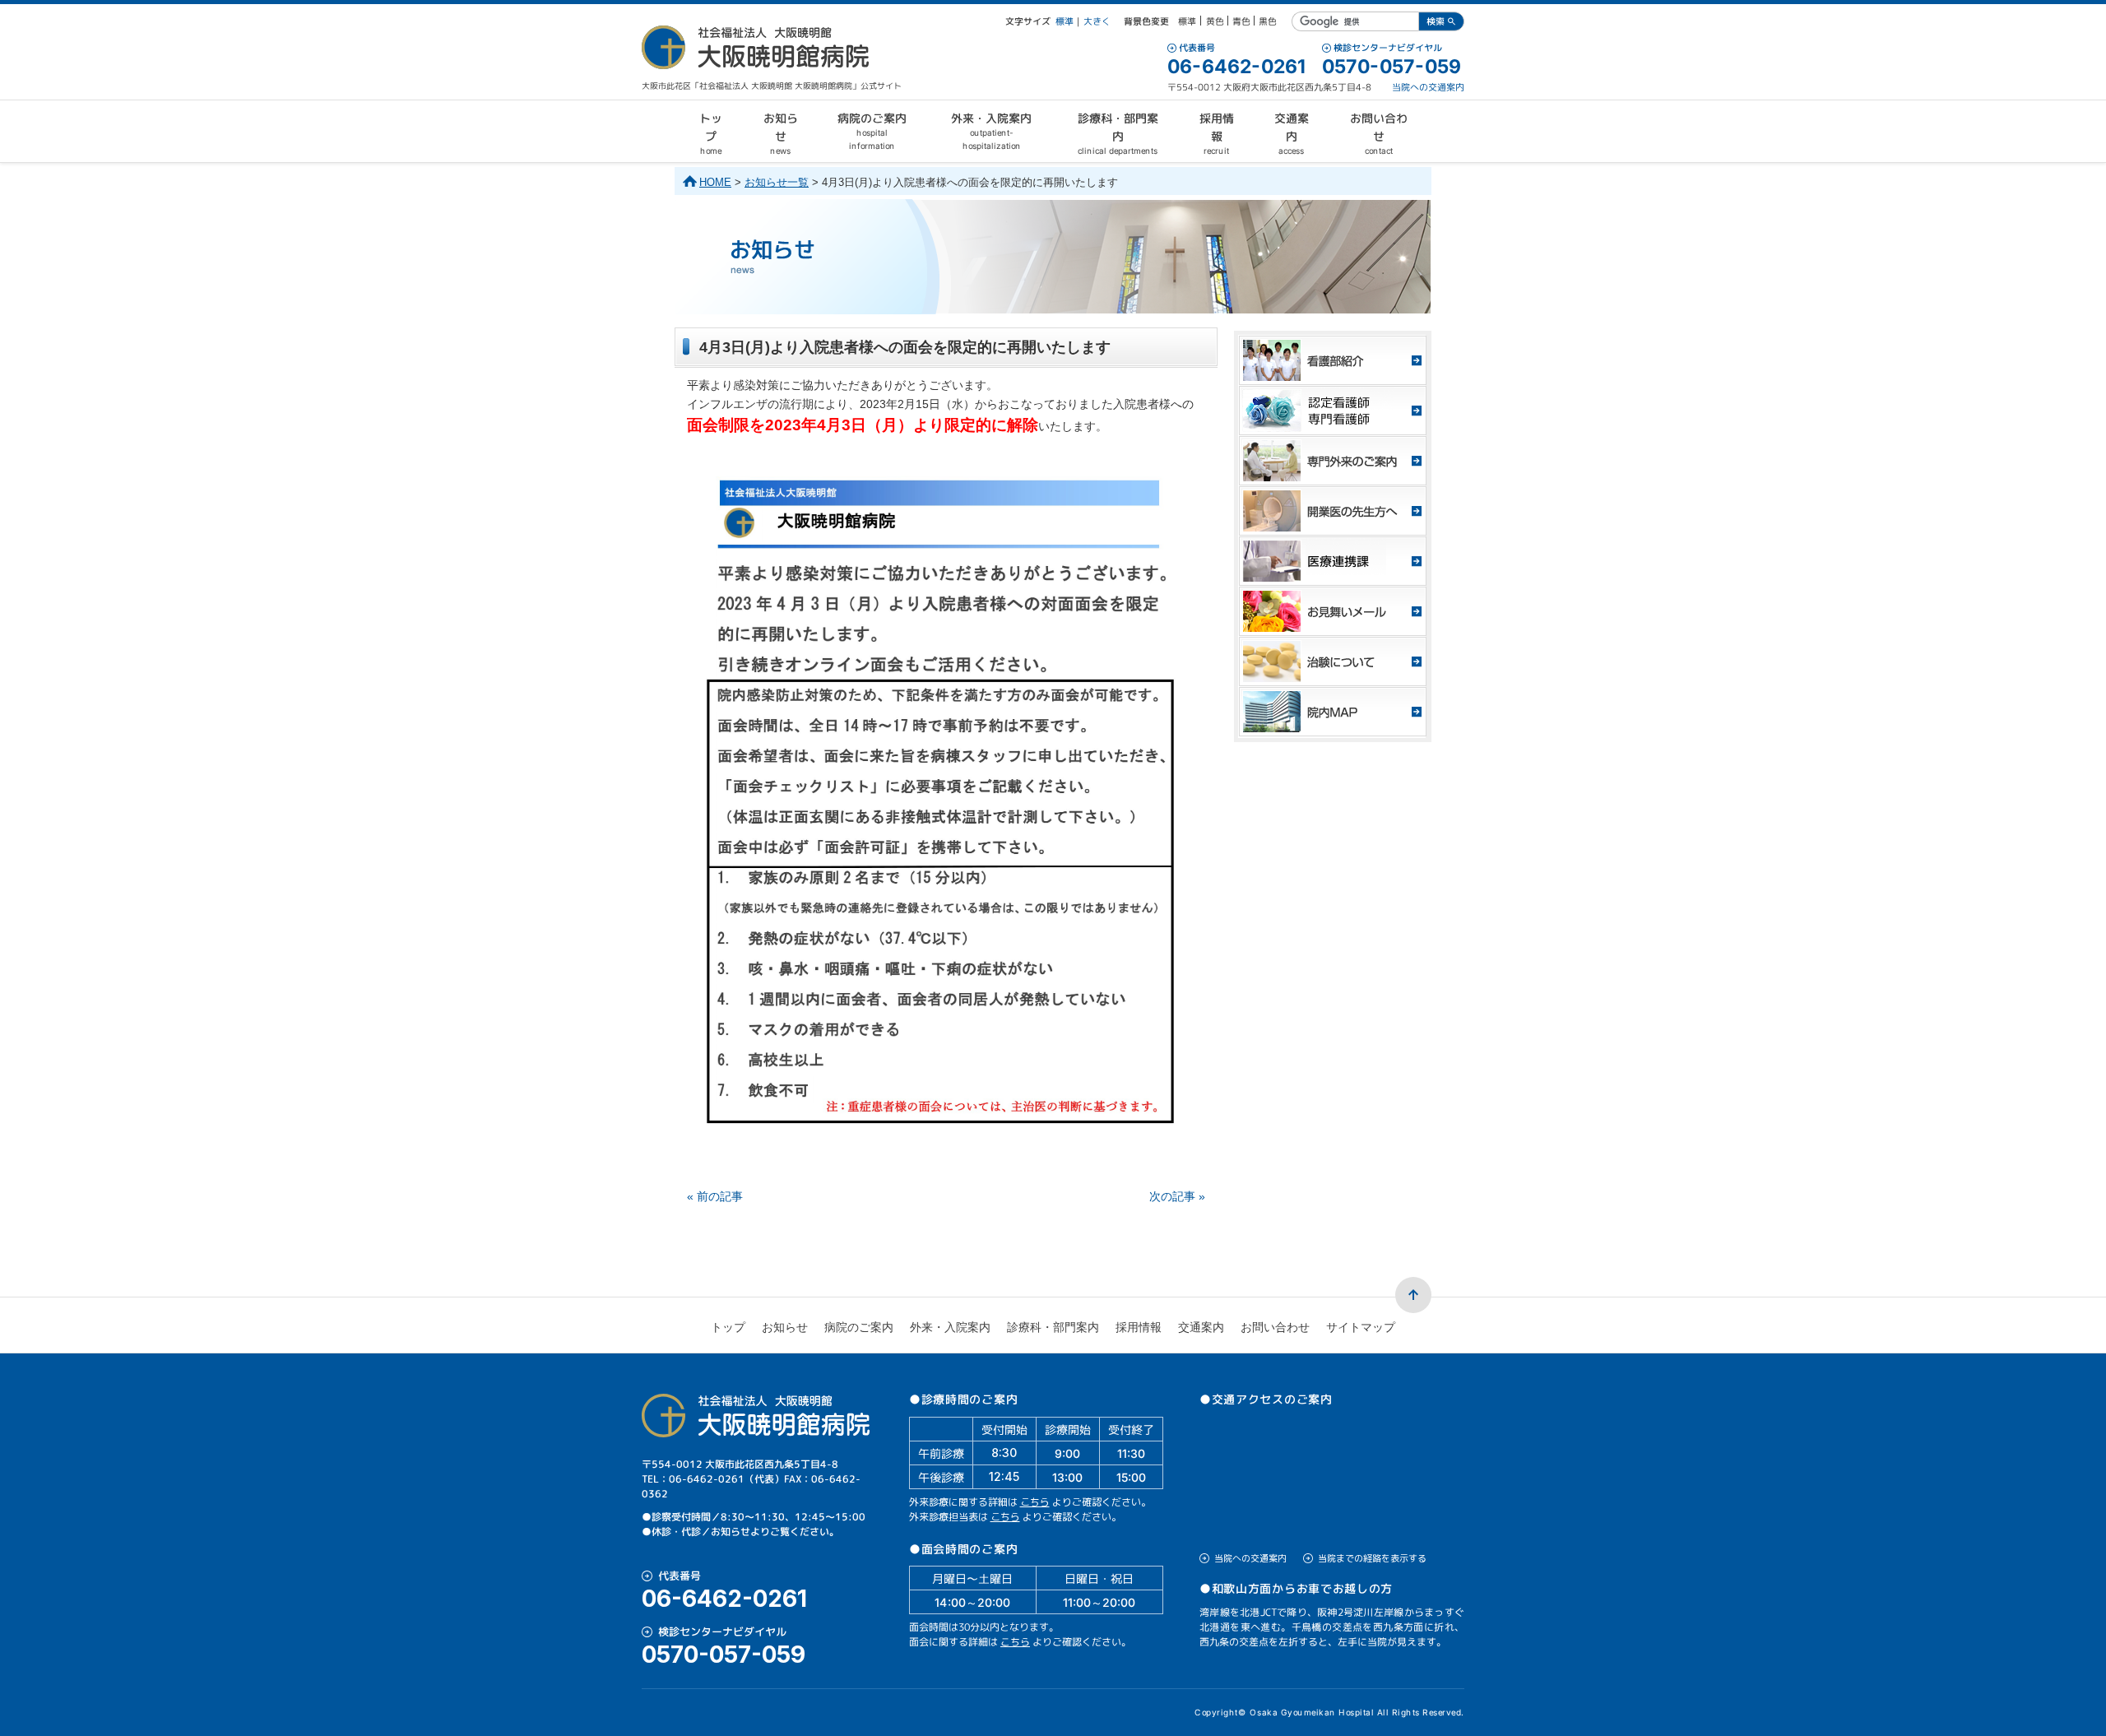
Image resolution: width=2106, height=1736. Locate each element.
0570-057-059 (1392, 67)
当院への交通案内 (1428, 87)
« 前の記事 (715, 1196)
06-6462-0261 (1236, 67)
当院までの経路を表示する (1372, 1558)
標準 (1065, 21)
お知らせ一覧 (777, 182)
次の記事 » (1177, 1196)
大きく (1097, 21)
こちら (1035, 1502)
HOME (715, 182)
